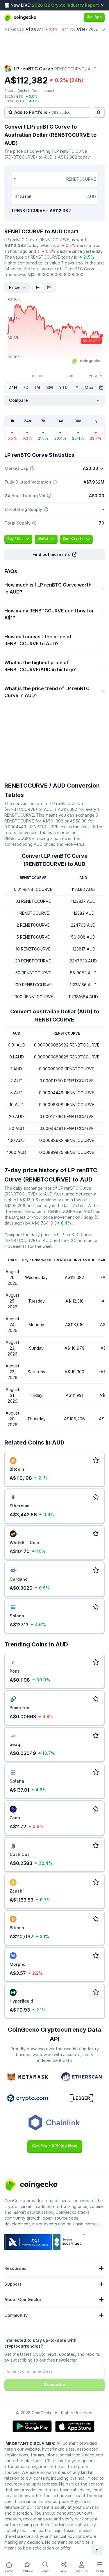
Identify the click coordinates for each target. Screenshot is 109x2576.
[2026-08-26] (101, 388)
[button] (54, 555)
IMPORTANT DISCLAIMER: (30, 2443)
